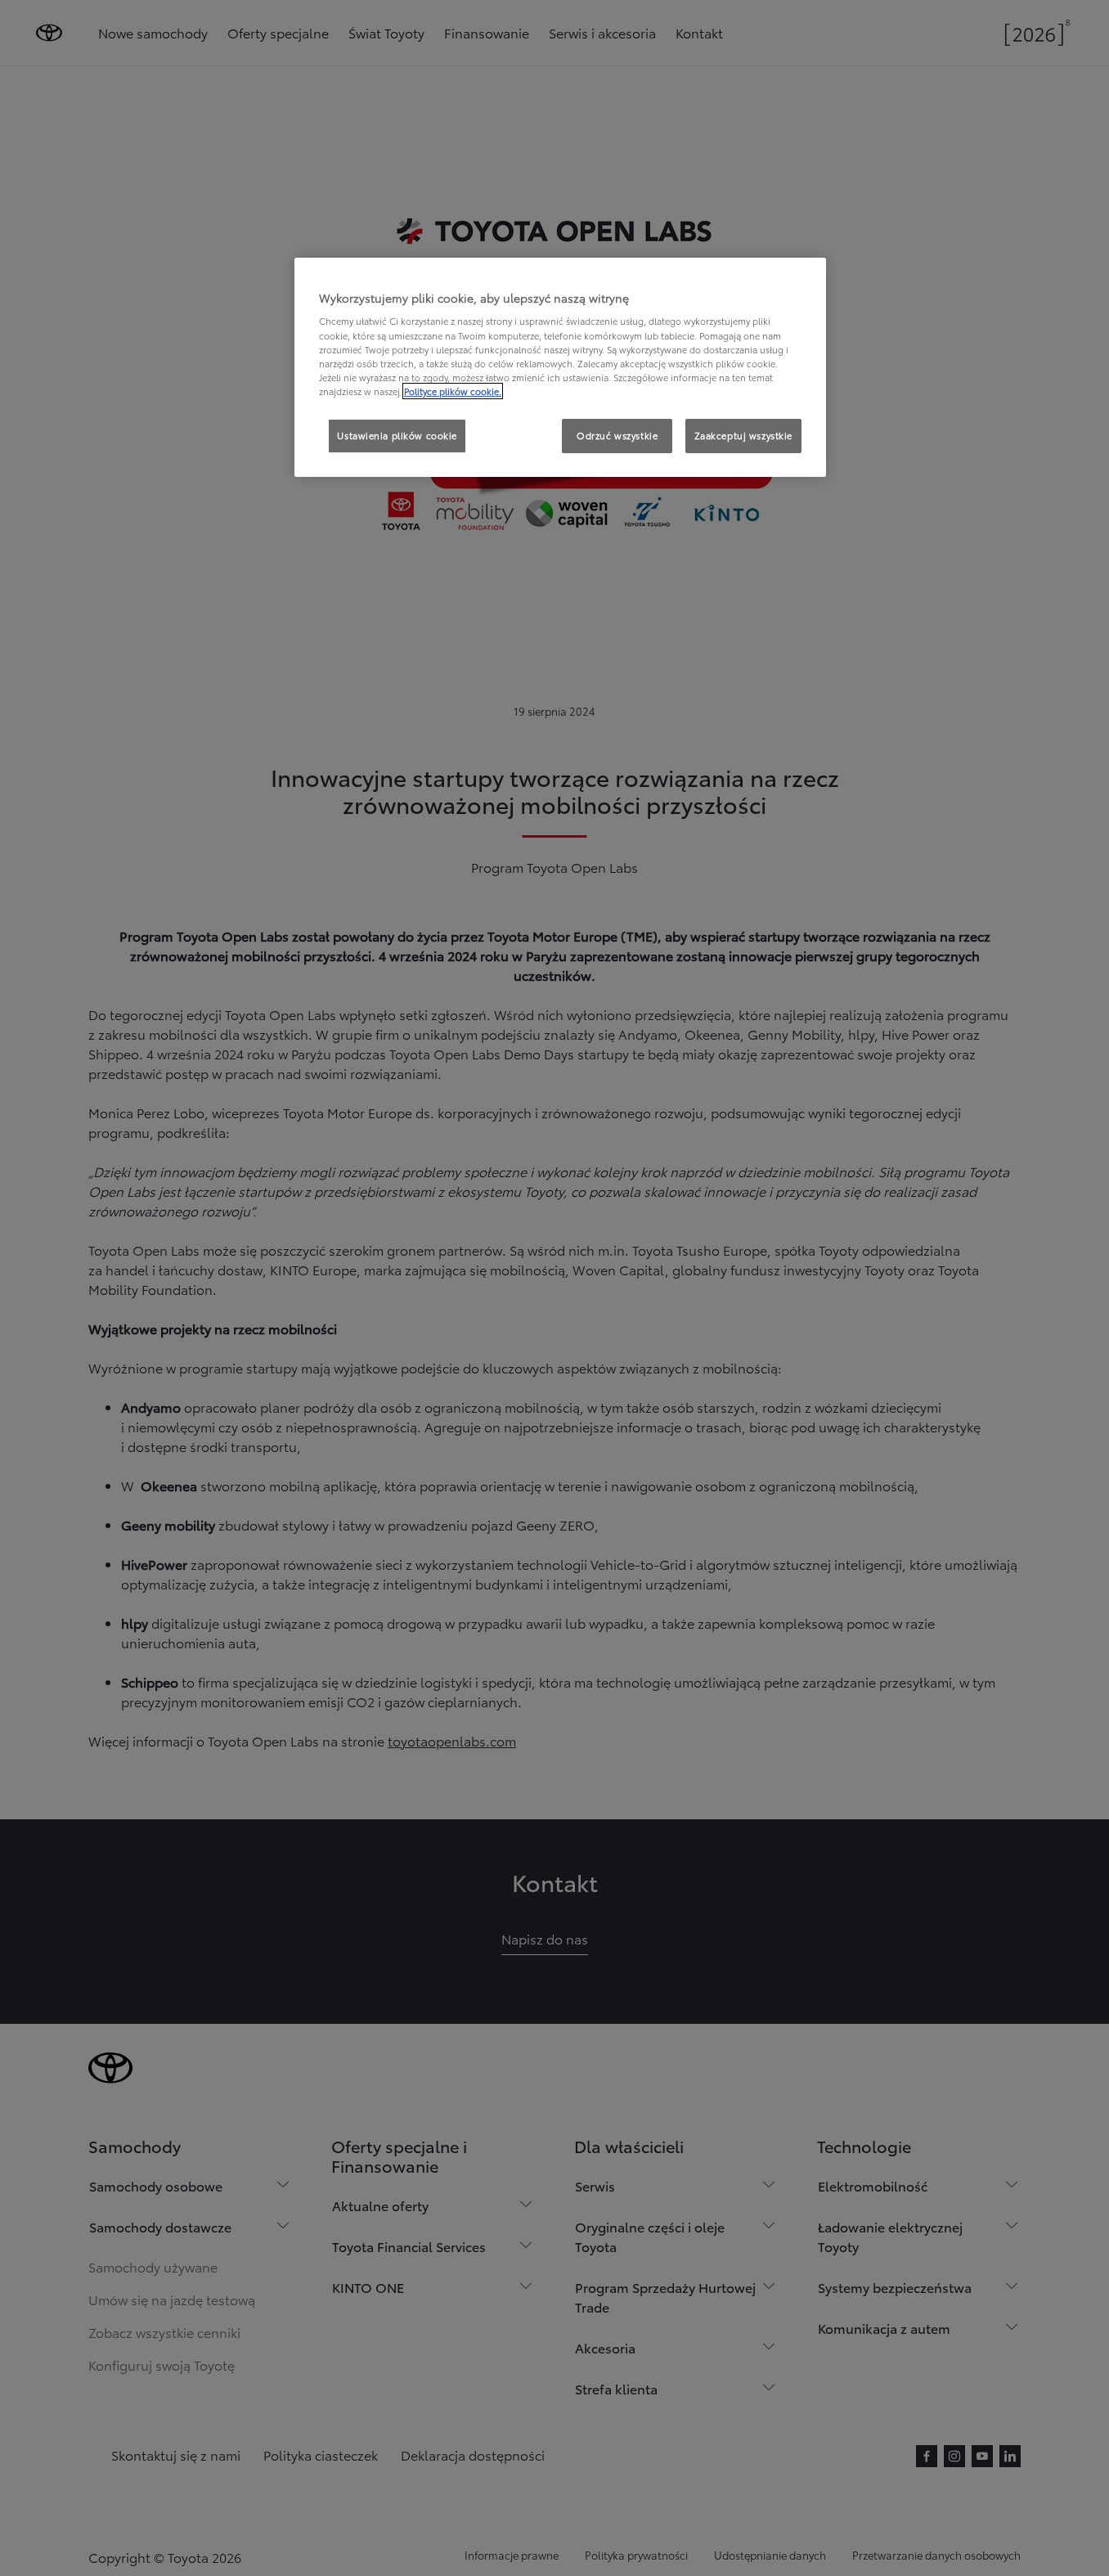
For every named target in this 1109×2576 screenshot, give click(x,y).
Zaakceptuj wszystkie (743, 435)
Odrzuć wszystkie (617, 435)
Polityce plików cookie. (453, 391)
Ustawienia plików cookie (397, 435)
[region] (560, 367)
